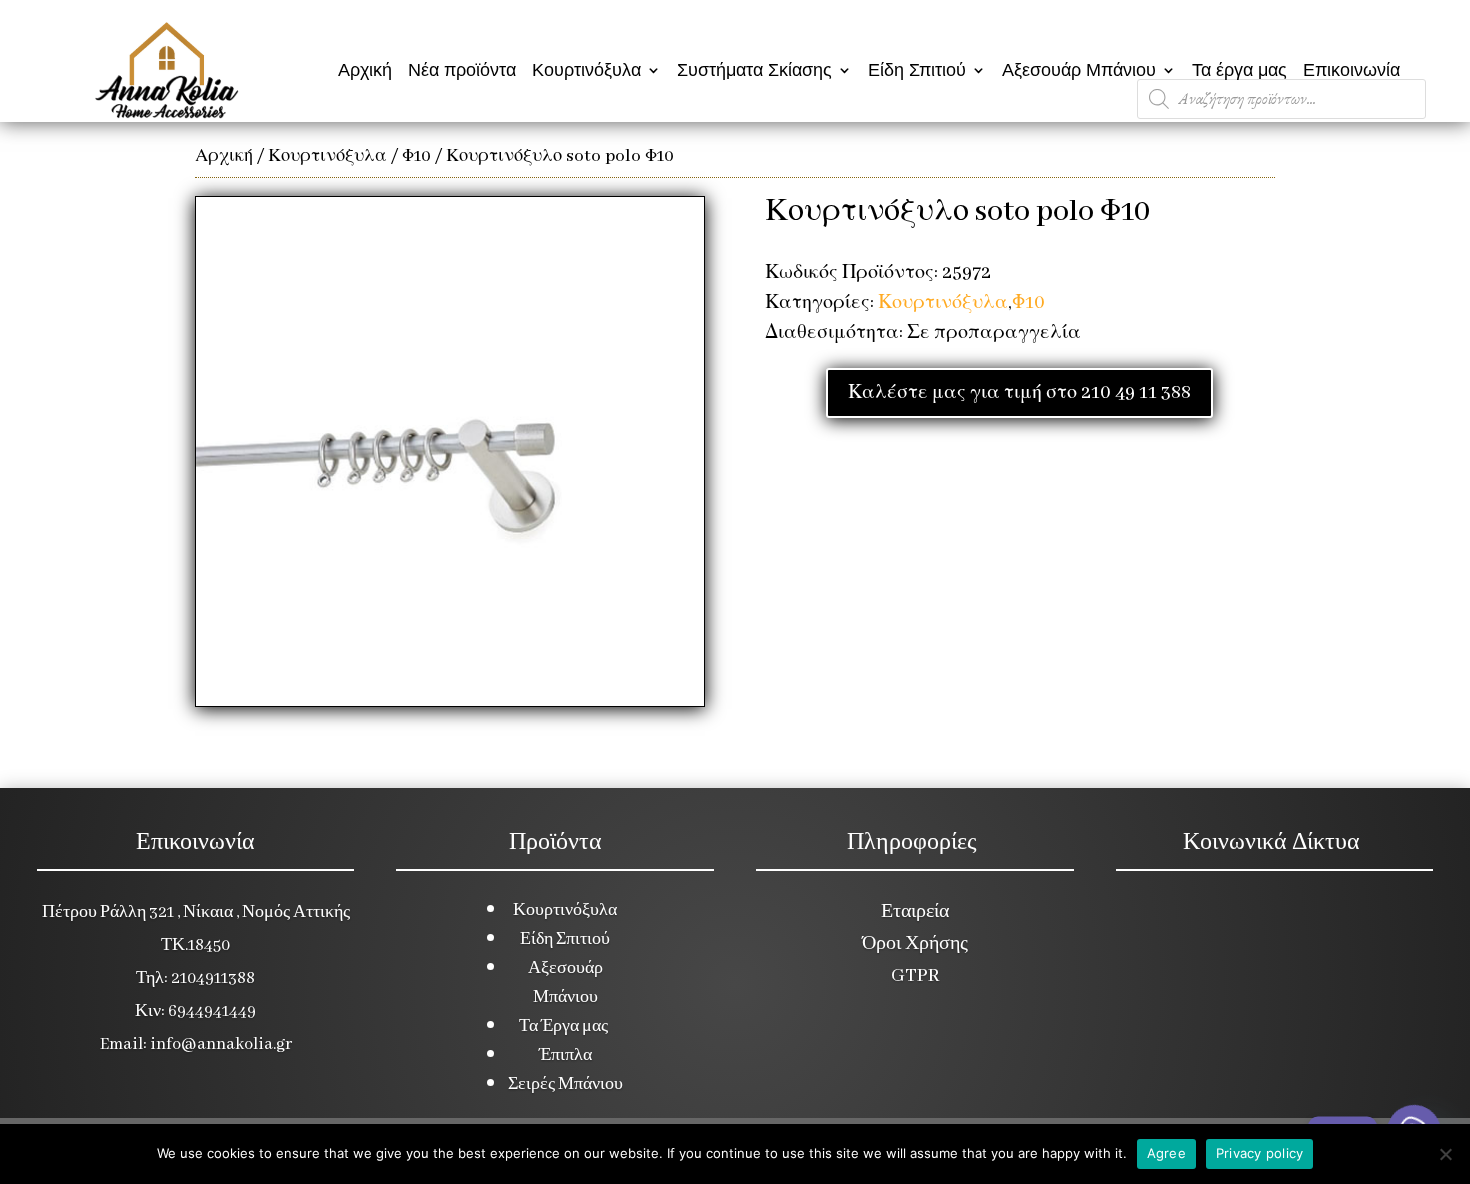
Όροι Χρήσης (915, 944)
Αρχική (365, 70)
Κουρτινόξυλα (586, 70)
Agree (1166, 1153)
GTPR (915, 976)
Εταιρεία (915, 912)
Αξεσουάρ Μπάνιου (1079, 70)
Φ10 (416, 156)
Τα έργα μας (1239, 70)
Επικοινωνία (1351, 70)
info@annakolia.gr (221, 1044)
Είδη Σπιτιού (917, 70)
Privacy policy (1260, 1153)
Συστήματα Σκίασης (754, 70)
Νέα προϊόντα (462, 70)
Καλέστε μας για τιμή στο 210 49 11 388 (1019, 393)
